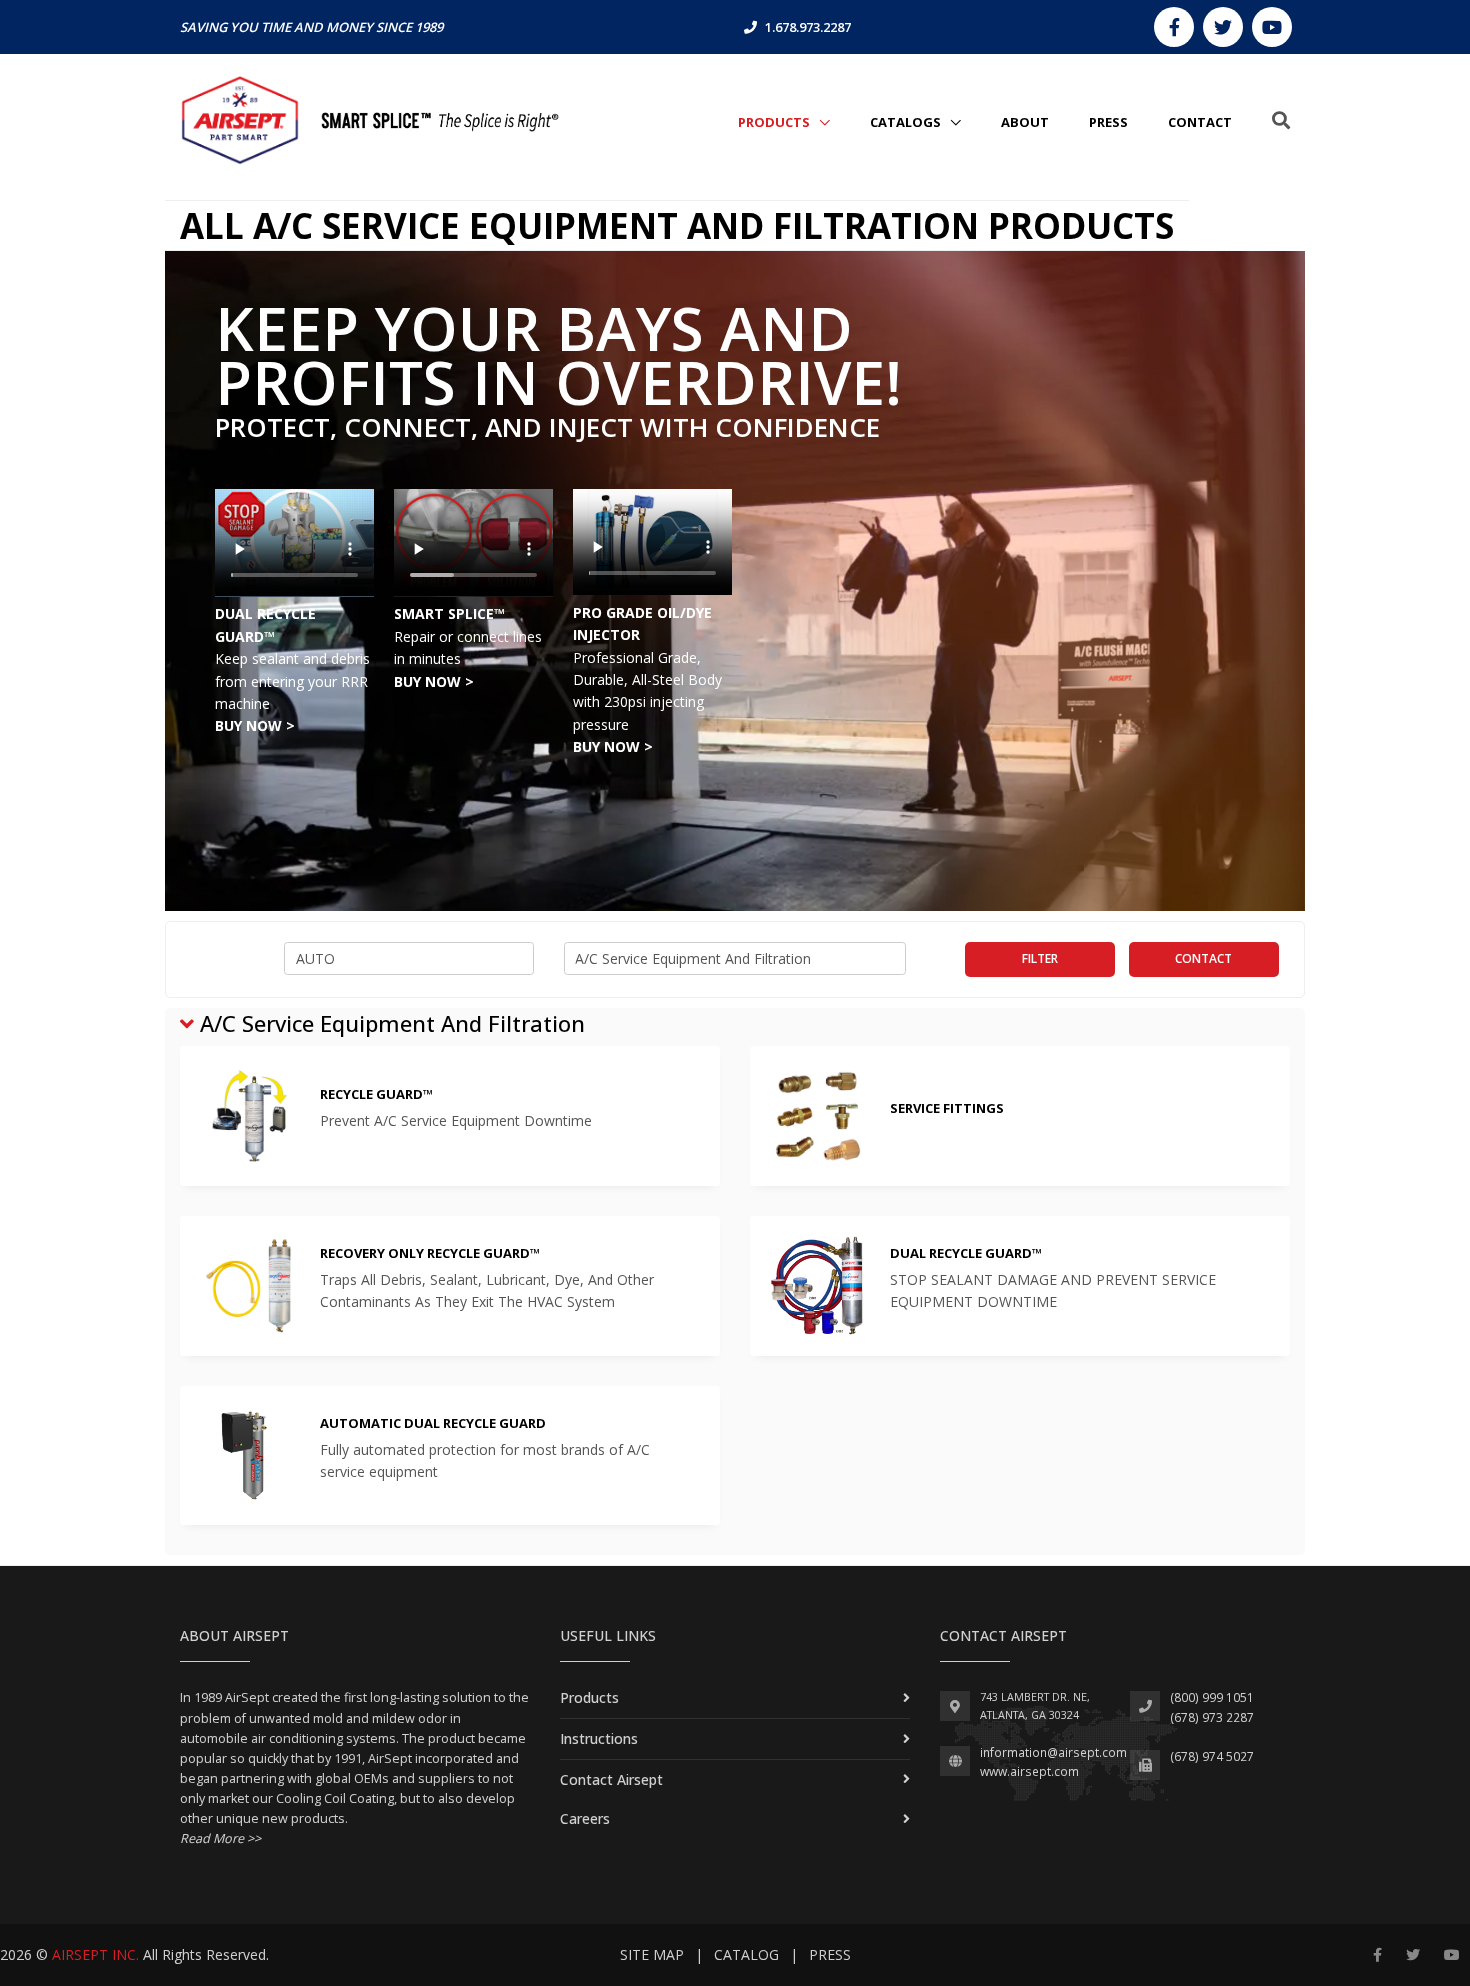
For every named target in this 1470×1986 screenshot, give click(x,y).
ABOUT (1025, 122)
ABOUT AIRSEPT (234, 1635)
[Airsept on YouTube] (1272, 27)
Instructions (599, 1738)
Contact (1203, 958)
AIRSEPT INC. (95, 1954)
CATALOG (746, 1954)
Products (775, 122)
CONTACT (1200, 122)
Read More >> (220, 1838)
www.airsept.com (1029, 1771)
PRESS (1108, 122)
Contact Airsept (611, 1779)
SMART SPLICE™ (449, 613)
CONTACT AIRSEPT (1003, 1635)
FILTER (1040, 958)
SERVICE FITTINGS (947, 1108)
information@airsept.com (1053, 1752)
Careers (585, 1818)
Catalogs (907, 122)
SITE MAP (652, 1954)
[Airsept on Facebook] (1174, 27)
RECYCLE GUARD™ (376, 1094)
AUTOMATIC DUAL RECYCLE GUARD (433, 1423)
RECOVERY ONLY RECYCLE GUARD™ (430, 1253)
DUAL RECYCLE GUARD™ (966, 1253)
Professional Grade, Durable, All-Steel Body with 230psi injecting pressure (647, 702)
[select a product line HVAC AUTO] (409, 959)
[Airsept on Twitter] (1223, 27)
